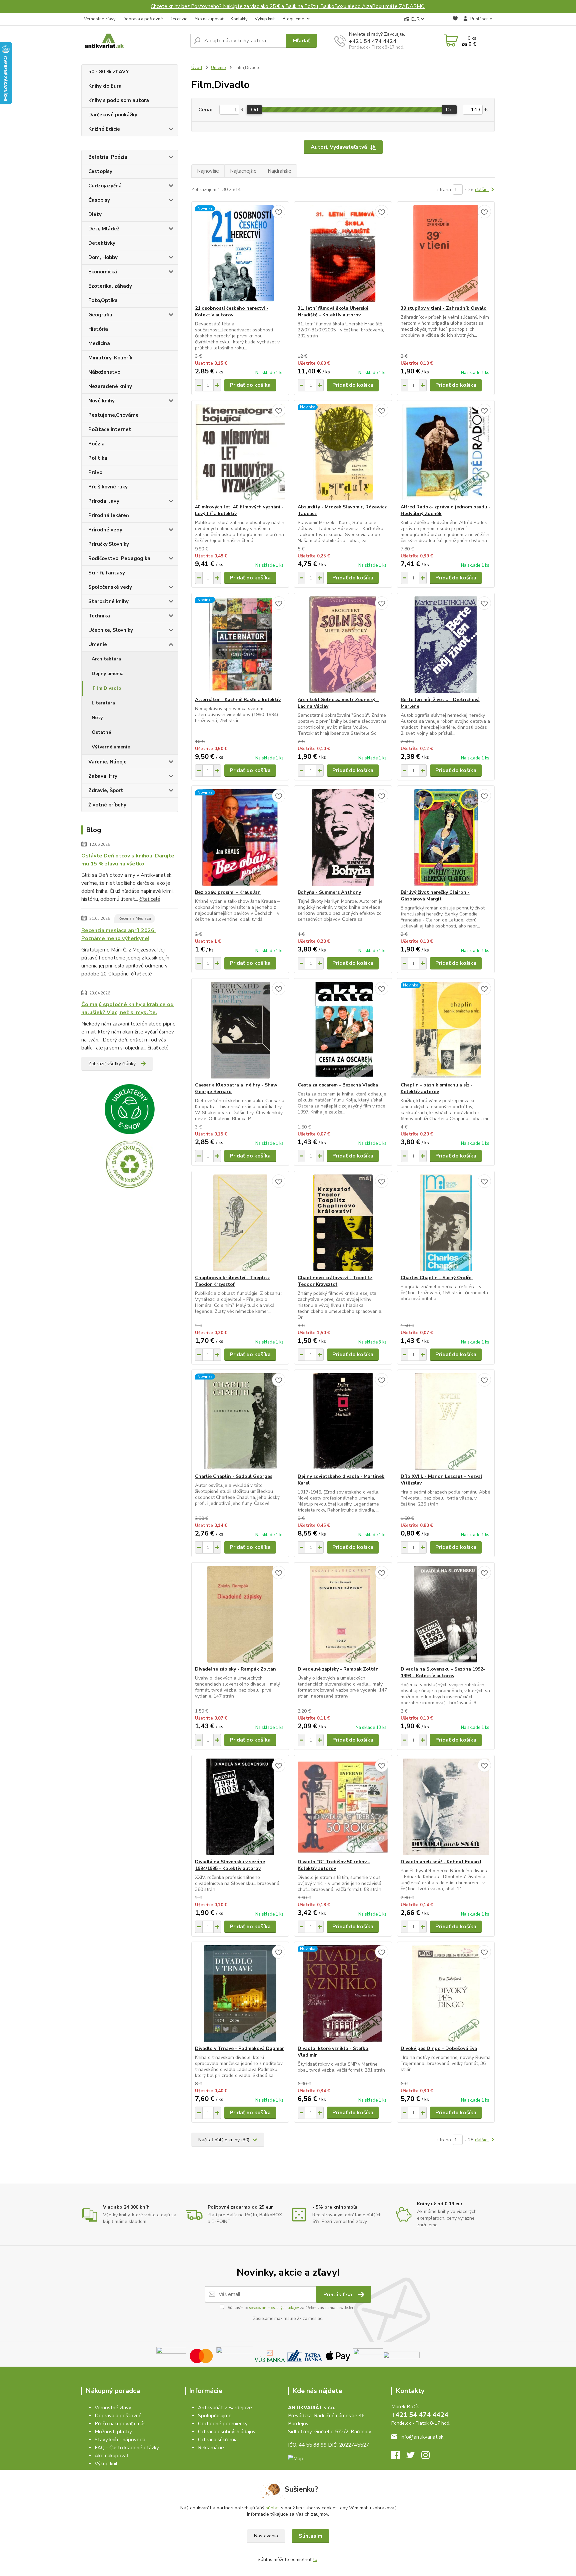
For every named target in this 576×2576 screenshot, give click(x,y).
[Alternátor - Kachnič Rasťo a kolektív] (240, 645)
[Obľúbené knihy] (455, 20)
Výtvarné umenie (111, 747)
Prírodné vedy (105, 530)
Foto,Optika (103, 300)
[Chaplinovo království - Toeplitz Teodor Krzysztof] (240, 1223)
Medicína (99, 343)
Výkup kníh (265, 19)
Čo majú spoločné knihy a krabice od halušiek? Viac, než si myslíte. (127, 1008)
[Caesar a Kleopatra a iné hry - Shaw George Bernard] (240, 1030)
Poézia (96, 444)
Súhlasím (310, 2536)
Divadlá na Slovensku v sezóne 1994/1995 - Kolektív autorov (230, 1865)
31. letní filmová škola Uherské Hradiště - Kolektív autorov (333, 312)
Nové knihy (101, 401)
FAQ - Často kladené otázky (127, 2448)
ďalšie (482, 190)
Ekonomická (103, 272)
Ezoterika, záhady (110, 286)
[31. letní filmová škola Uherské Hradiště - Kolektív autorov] (343, 253)
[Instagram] (429, 2457)
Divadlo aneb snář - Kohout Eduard (441, 1862)
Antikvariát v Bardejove (225, 2408)
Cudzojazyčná (105, 186)
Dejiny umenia (108, 674)
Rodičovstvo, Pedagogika (119, 558)
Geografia (100, 315)
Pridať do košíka (250, 385)
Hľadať (301, 41)
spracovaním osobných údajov (274, 2308)
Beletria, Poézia (108, 157)
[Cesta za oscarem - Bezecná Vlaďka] (343, 1030)
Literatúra (103, 703)
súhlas (273, 2508)
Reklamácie (211, 2448)
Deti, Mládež (104, 229)
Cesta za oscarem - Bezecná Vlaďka (338, 1085)
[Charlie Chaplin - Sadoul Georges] (240, 1422)
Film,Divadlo (107, 688)
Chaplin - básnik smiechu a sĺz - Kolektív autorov (437, 1088)
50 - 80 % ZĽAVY (109, 72)
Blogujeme (293, 19)
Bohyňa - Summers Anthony (329, 892)
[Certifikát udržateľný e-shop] (130, 1109)
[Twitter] (414, 2457)
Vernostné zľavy (100, 19)
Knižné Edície (104, 129)
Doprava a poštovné (143, 19)
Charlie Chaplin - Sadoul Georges (234, 1476)
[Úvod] (133, 41)
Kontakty (239, 19)
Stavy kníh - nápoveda (120, 2440)
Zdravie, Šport (106, 790)
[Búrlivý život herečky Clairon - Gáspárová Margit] (446, 837)
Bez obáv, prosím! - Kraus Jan (228, 892)
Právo (95, 472)
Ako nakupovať (209, 19)
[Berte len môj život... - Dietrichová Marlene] (446, 645)
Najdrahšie (279, 171)
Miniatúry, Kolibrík (110, 358)
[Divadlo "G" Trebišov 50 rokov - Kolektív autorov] (343, 1807)
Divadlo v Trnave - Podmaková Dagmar (239, 2048)
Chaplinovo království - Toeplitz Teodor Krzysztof (232, 1281)
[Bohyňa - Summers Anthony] (343, 837)
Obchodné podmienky (223, 2424)
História (98, 329)
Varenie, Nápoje (107, 762)
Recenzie (178, 19)
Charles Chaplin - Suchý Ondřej (437, 1278)
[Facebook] (399, 2457)
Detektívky (102, 243)
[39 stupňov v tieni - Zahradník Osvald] (446, 253)
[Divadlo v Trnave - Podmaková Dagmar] (240, 1994)
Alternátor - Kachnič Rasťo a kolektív (238, 700)
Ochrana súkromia (218, 2440)
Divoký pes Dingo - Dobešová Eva (439, 2048)
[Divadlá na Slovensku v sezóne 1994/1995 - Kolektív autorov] (240, 1807)
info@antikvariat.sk (422, 2437)
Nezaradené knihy (110, 386)
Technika (99, 616)
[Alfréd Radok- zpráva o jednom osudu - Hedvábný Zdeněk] (446, 452)
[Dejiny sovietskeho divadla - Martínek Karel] (343, 1422)
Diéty (95, 214)
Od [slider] (254, 110)
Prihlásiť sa (338, 2295)
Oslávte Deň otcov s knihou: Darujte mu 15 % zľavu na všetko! (128, 860)
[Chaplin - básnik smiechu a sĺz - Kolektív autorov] (446, 1030)
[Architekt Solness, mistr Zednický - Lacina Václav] (343, 645)
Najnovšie (208, 171)
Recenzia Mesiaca (135, 918)
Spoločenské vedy (110, 587)
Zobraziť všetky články (112, 1064)
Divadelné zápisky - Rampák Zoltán (235, 1669)
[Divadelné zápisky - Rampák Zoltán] (240, 1614)
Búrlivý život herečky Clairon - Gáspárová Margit (435, 896)
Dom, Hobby (103, 257)
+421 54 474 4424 (373, 41)
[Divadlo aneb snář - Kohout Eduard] (446, 1807)
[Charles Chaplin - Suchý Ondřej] (446, 1223)
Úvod (197, 68)
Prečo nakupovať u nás (120, 2424)
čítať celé (150, 899)
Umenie (98, 644)
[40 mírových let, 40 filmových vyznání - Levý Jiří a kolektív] (240, 452)
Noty (97, 718)
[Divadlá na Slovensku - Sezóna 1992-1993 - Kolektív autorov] (446, 1614)
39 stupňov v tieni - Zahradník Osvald (444, 308)
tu (315, 2559)
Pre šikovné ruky (108, 487)
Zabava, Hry (103, 776)
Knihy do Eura (105, 86)
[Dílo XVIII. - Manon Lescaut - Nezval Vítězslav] (446, 1422)
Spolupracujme (215, 2416)
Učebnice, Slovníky (111, 630)
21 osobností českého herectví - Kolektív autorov (232, 312)
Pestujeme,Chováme (113, 415)
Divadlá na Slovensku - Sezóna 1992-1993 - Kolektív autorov (443, 1672)
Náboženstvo (104, 372)
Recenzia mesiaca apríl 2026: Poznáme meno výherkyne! (118, 934)
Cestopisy (100, 171)
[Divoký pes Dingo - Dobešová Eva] (446, 1994)
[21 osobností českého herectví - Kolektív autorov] (240, 253)
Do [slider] (449, 110)
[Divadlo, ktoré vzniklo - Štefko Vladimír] (343, 1994)
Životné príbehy (107, 805)
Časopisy (99, 200)
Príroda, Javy (104, 501)
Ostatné (101, 732)
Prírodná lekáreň (109, 515)
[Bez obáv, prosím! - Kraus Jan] (240, 837)
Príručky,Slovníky (109, 544)
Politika (98, 458)
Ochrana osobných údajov (227, 2432)
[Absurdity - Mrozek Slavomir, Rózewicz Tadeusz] (343, 452)
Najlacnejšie (243, 171)
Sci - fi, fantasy (107, 573)
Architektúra (106, 659)
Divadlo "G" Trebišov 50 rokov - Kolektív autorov (334, 1865)
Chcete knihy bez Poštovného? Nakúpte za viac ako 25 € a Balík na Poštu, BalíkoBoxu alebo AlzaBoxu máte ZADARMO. (288, 6)
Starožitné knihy (108, 601)
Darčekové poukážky (113, 115)
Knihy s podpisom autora (119, 100)
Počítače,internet (110, 429)
